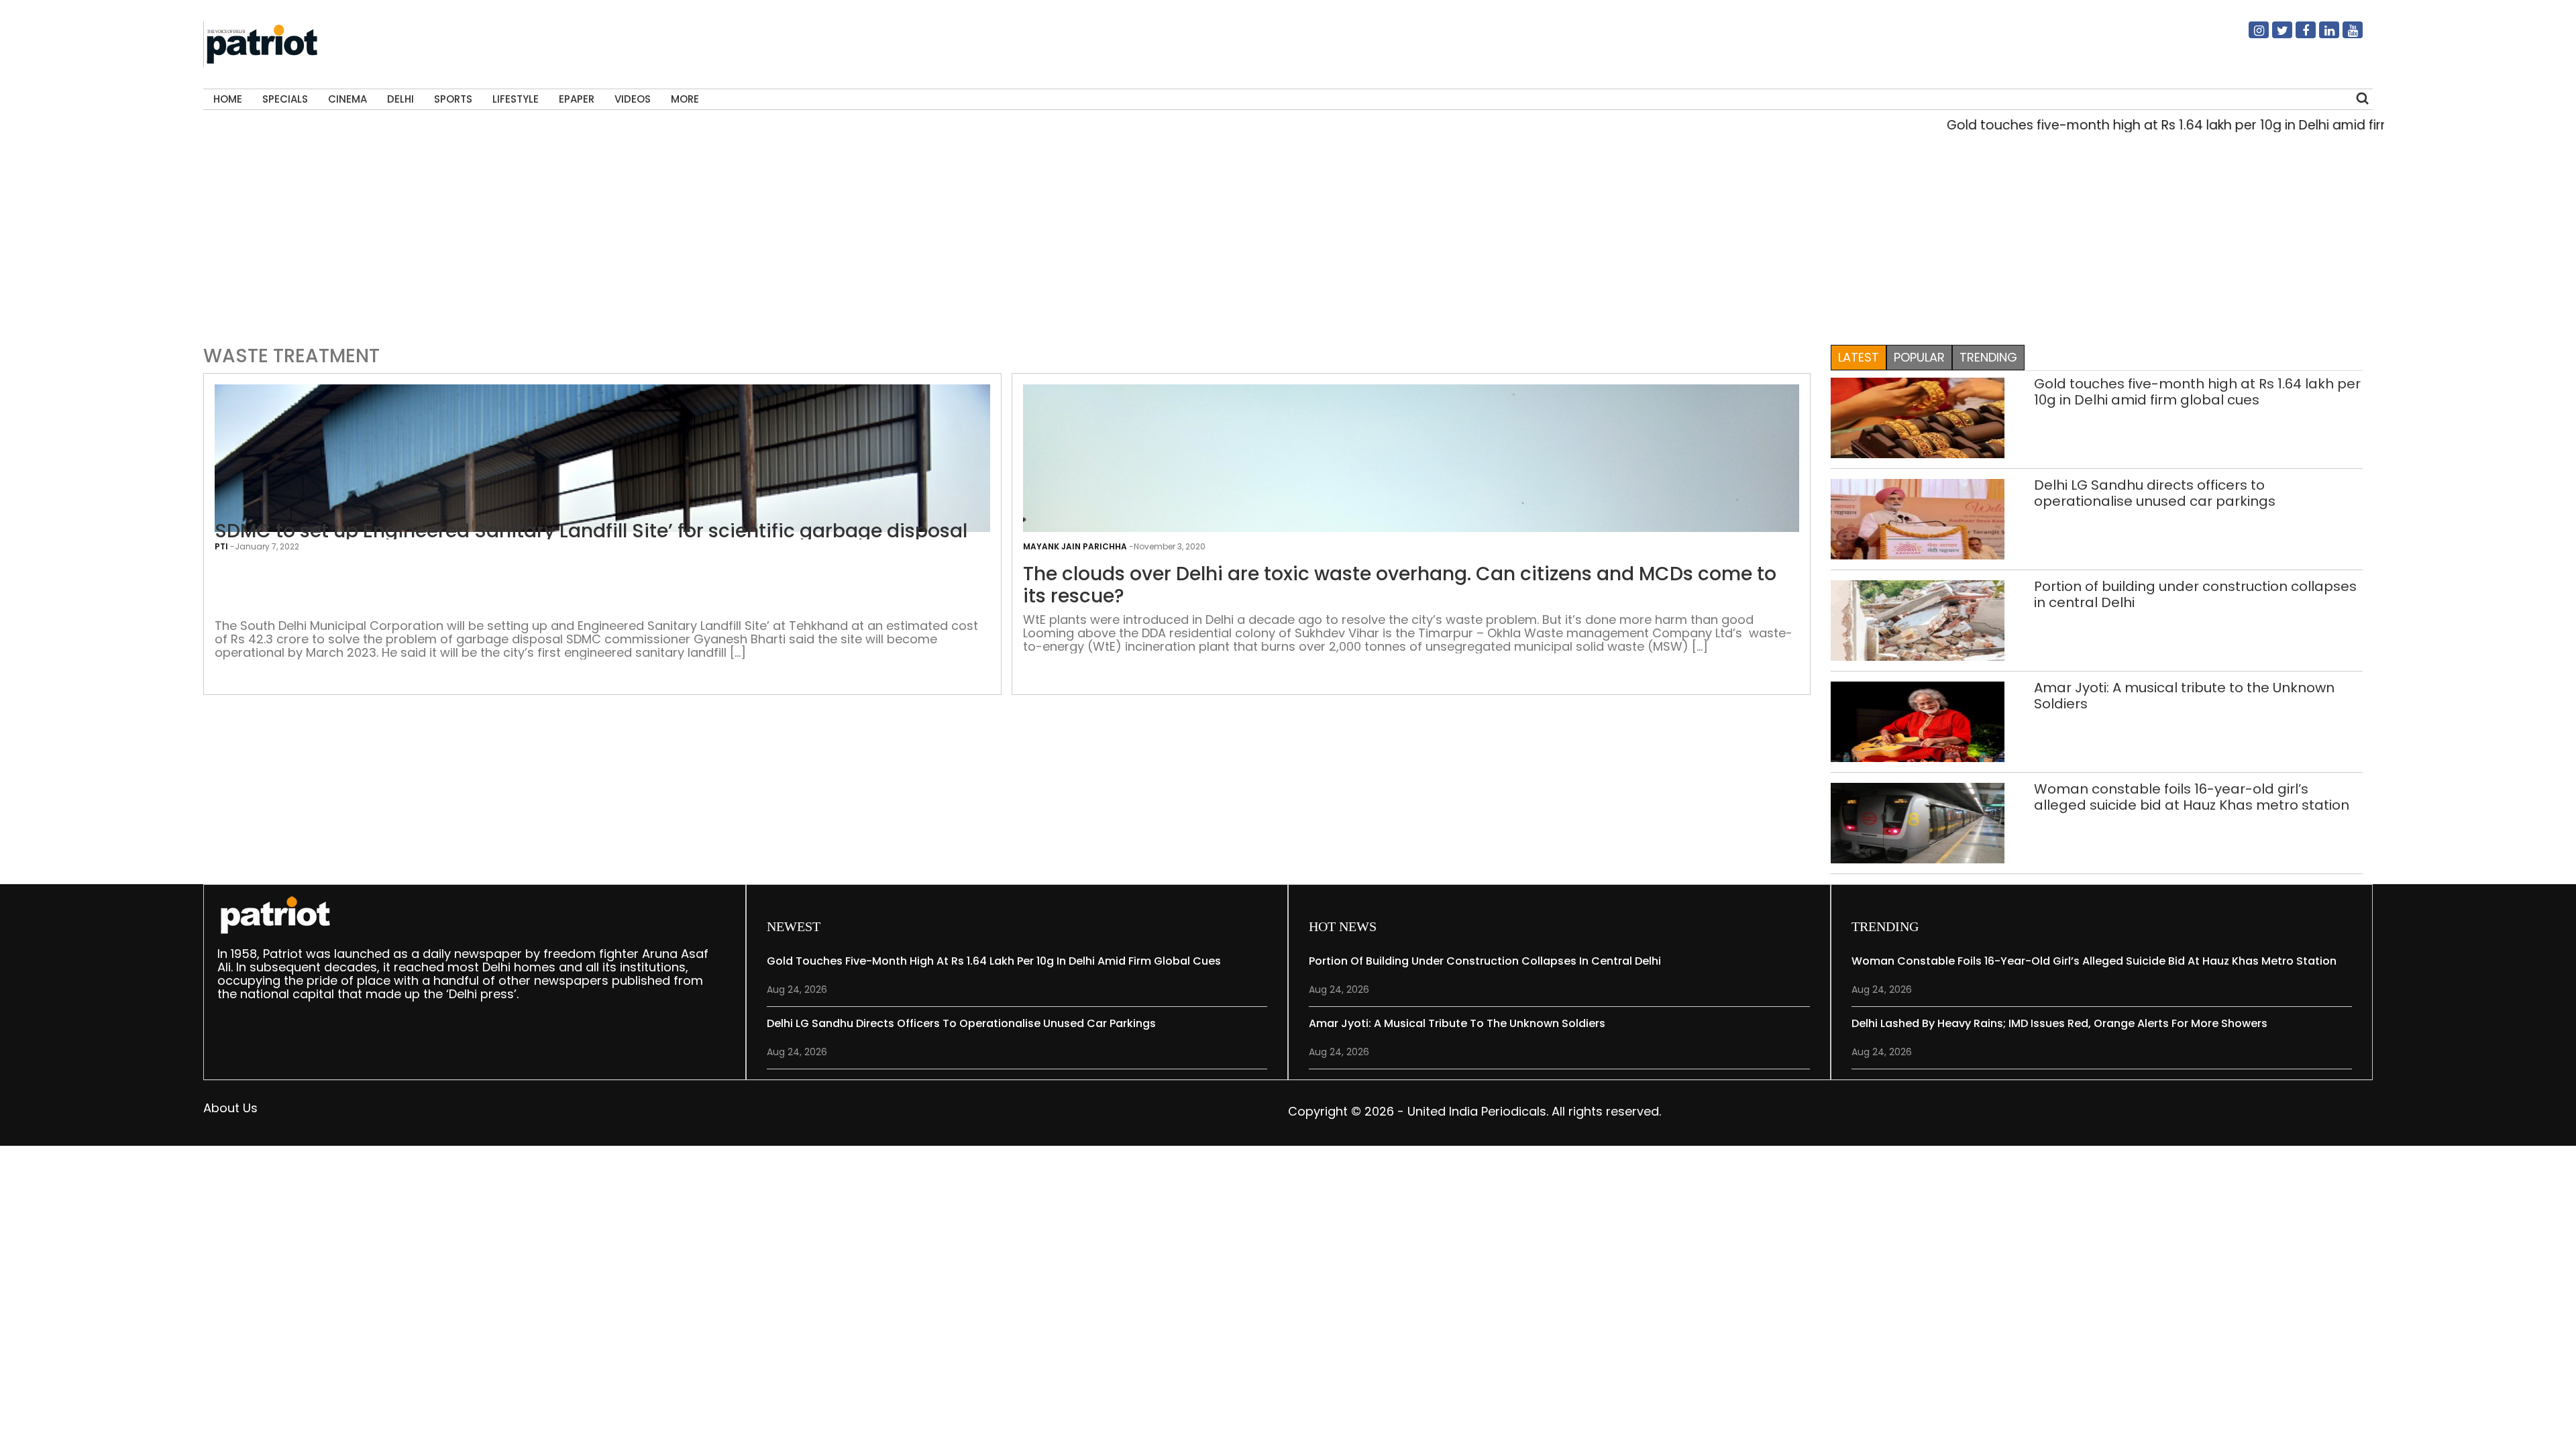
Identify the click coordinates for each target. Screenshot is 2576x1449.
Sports (453, 99)
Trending (1988, 357)
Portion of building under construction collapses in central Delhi (2195, 594)
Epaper (577, 99)
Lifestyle (516, 99)
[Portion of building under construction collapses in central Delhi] (1918, 620)
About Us (230, 1108)
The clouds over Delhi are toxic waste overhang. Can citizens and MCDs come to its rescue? (1400, 585)
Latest (1859, 357)
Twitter (2274, 36)
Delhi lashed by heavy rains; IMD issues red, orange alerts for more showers (2059, 1023)
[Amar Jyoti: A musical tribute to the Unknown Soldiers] (1918, 721)
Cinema (347, 99)
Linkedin (2321, 36)
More (685, 99)
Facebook (2298, 36)
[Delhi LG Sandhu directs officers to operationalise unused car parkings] (1918, 518)
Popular (1919, 357)
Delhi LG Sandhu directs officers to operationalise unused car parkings (2155, 493)
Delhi (400, 99)
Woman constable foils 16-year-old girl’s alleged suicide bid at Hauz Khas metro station (2192, 797)
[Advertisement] (1283, 235)
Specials (285, 99)
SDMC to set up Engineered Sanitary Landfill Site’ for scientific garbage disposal (591, 531)
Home (228, 99)
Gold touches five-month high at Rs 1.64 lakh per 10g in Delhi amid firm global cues (2143, 125)
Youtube (2345, 36)
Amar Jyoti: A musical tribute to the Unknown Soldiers (2184, 696)
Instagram (2251, 36)
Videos (633, 99)
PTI (221, 546)
